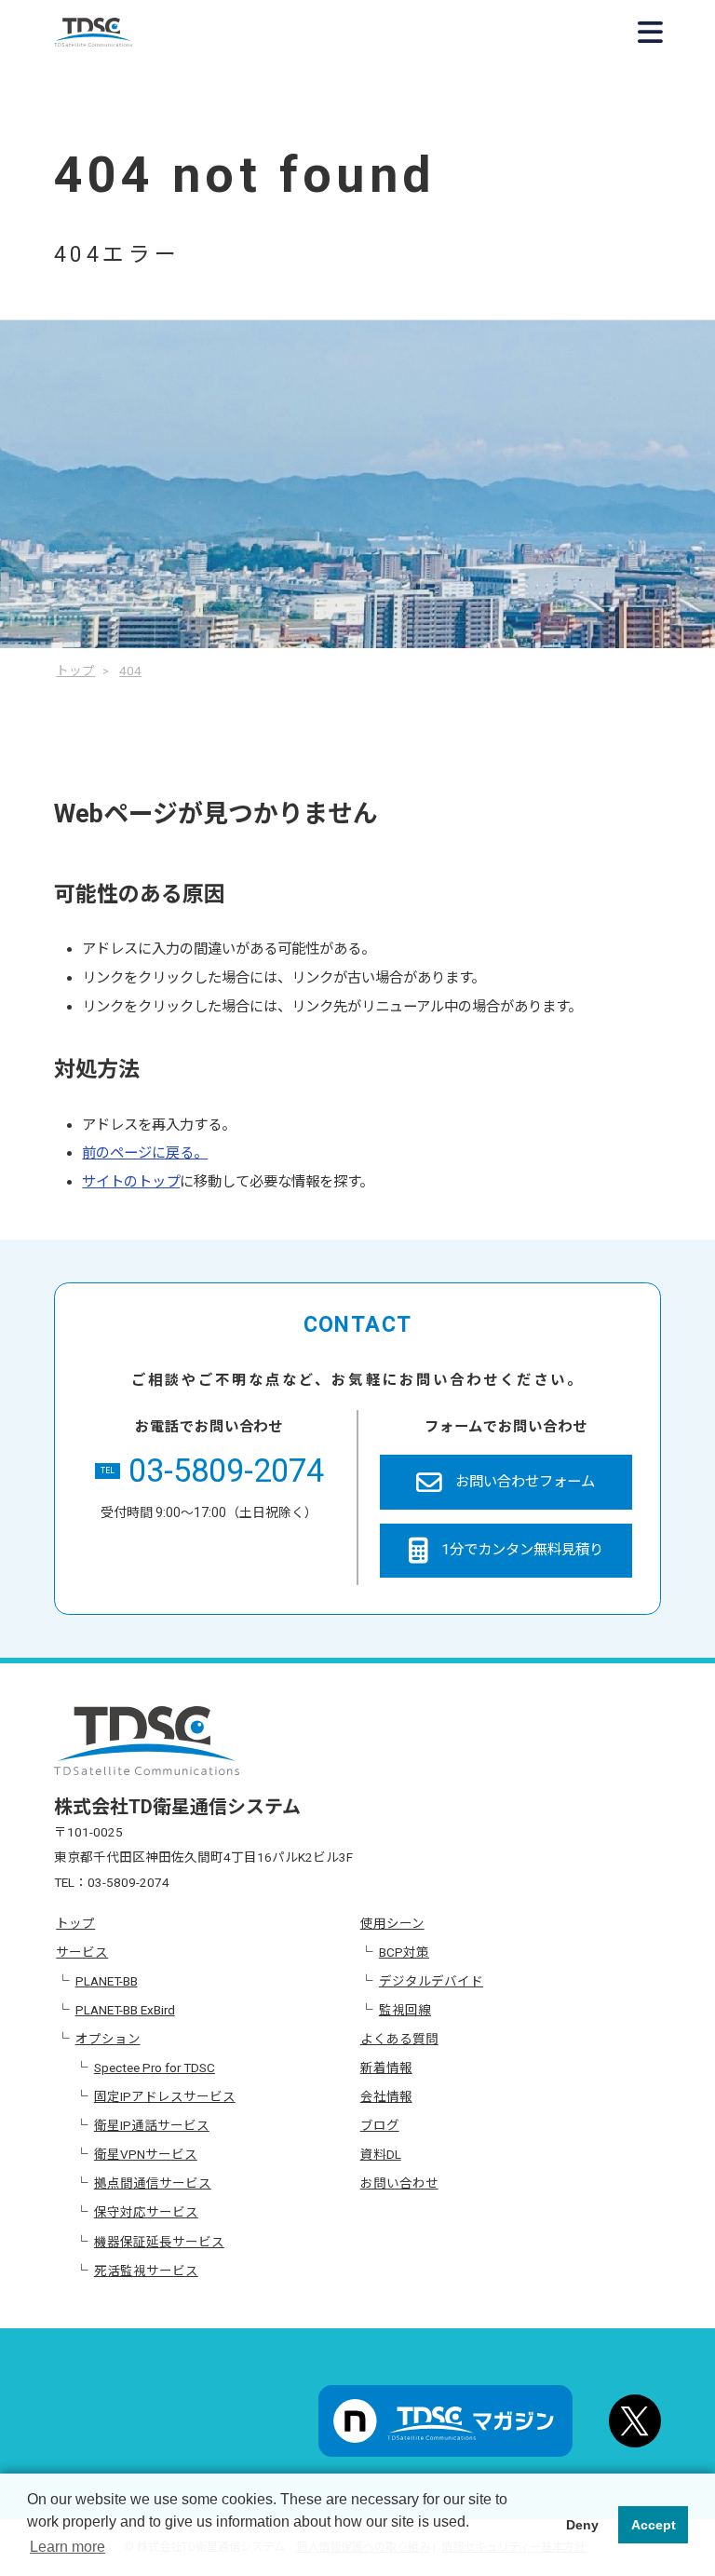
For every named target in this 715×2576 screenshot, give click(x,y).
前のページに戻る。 (145, 1153)
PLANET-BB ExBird (125, 2010)
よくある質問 (399, 2039)
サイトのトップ (131, 1182)
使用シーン (392, 1923)
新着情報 (386, 2068)
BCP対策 (404, 1952)
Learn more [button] (67, 2547)
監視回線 (405, 2010)
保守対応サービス (146, 2212)
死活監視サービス (146, 2271)
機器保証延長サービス (159, 2242)
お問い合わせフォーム (525, 1482)
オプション (108, 2039)
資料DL (381, 2154)
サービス (82, 1952)
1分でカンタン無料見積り (522, 1550)
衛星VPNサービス (146, 2154)
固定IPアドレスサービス (165, 2096)
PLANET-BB (107, 1981)
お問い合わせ (399, 2183)
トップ (75, 1923)
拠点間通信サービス (153, 2183)
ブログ (380, 2125)
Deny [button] (582, 2525)
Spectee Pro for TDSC (155, 2068)
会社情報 (386, 2096)
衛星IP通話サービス (152, 2125)
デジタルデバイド (431, 1981)
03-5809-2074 (212, 1471)
